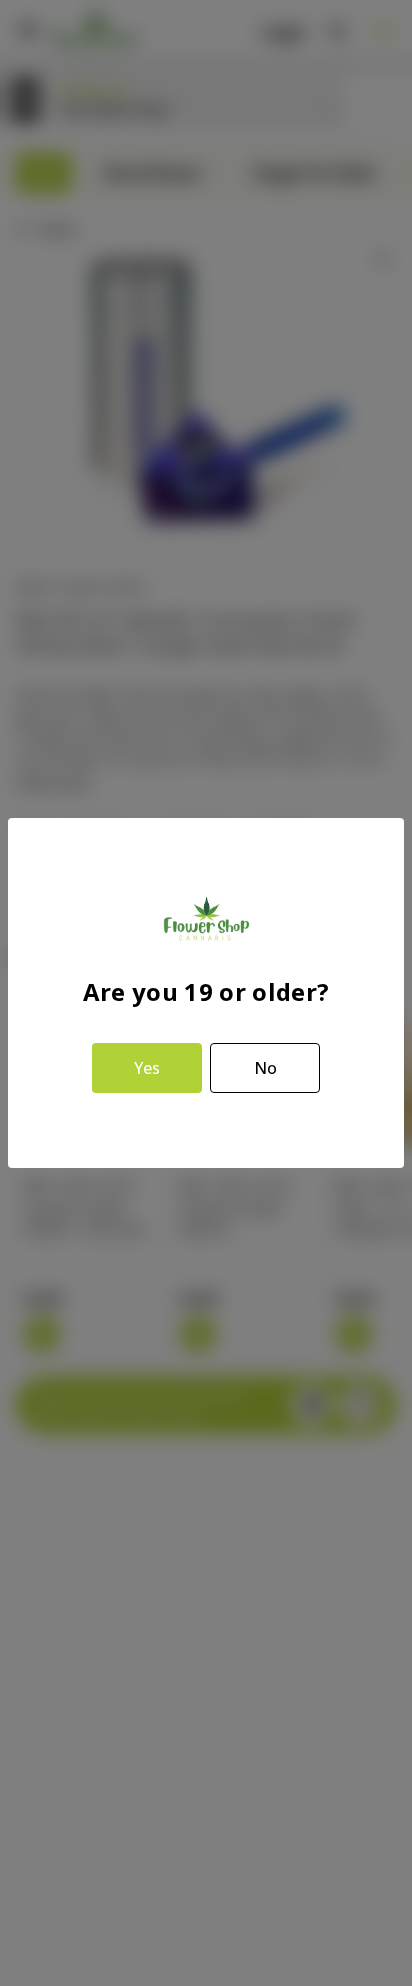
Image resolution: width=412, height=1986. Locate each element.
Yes (147, 1068)
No (265, 1068)
